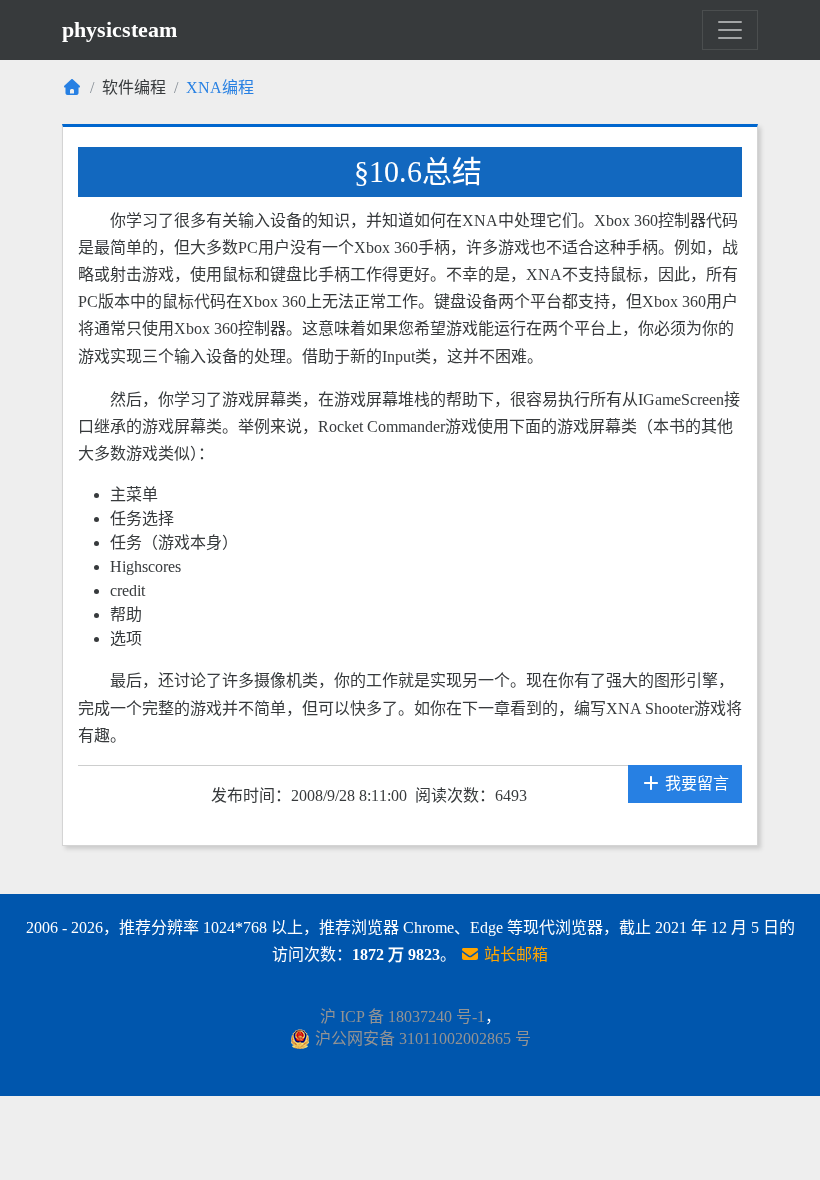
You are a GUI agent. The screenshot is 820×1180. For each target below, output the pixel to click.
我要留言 (695, 783)
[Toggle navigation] (730, 30)
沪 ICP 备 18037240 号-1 (402, 1016)
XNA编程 (220, 87)
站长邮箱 (514, 954)
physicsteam (119, 29)
